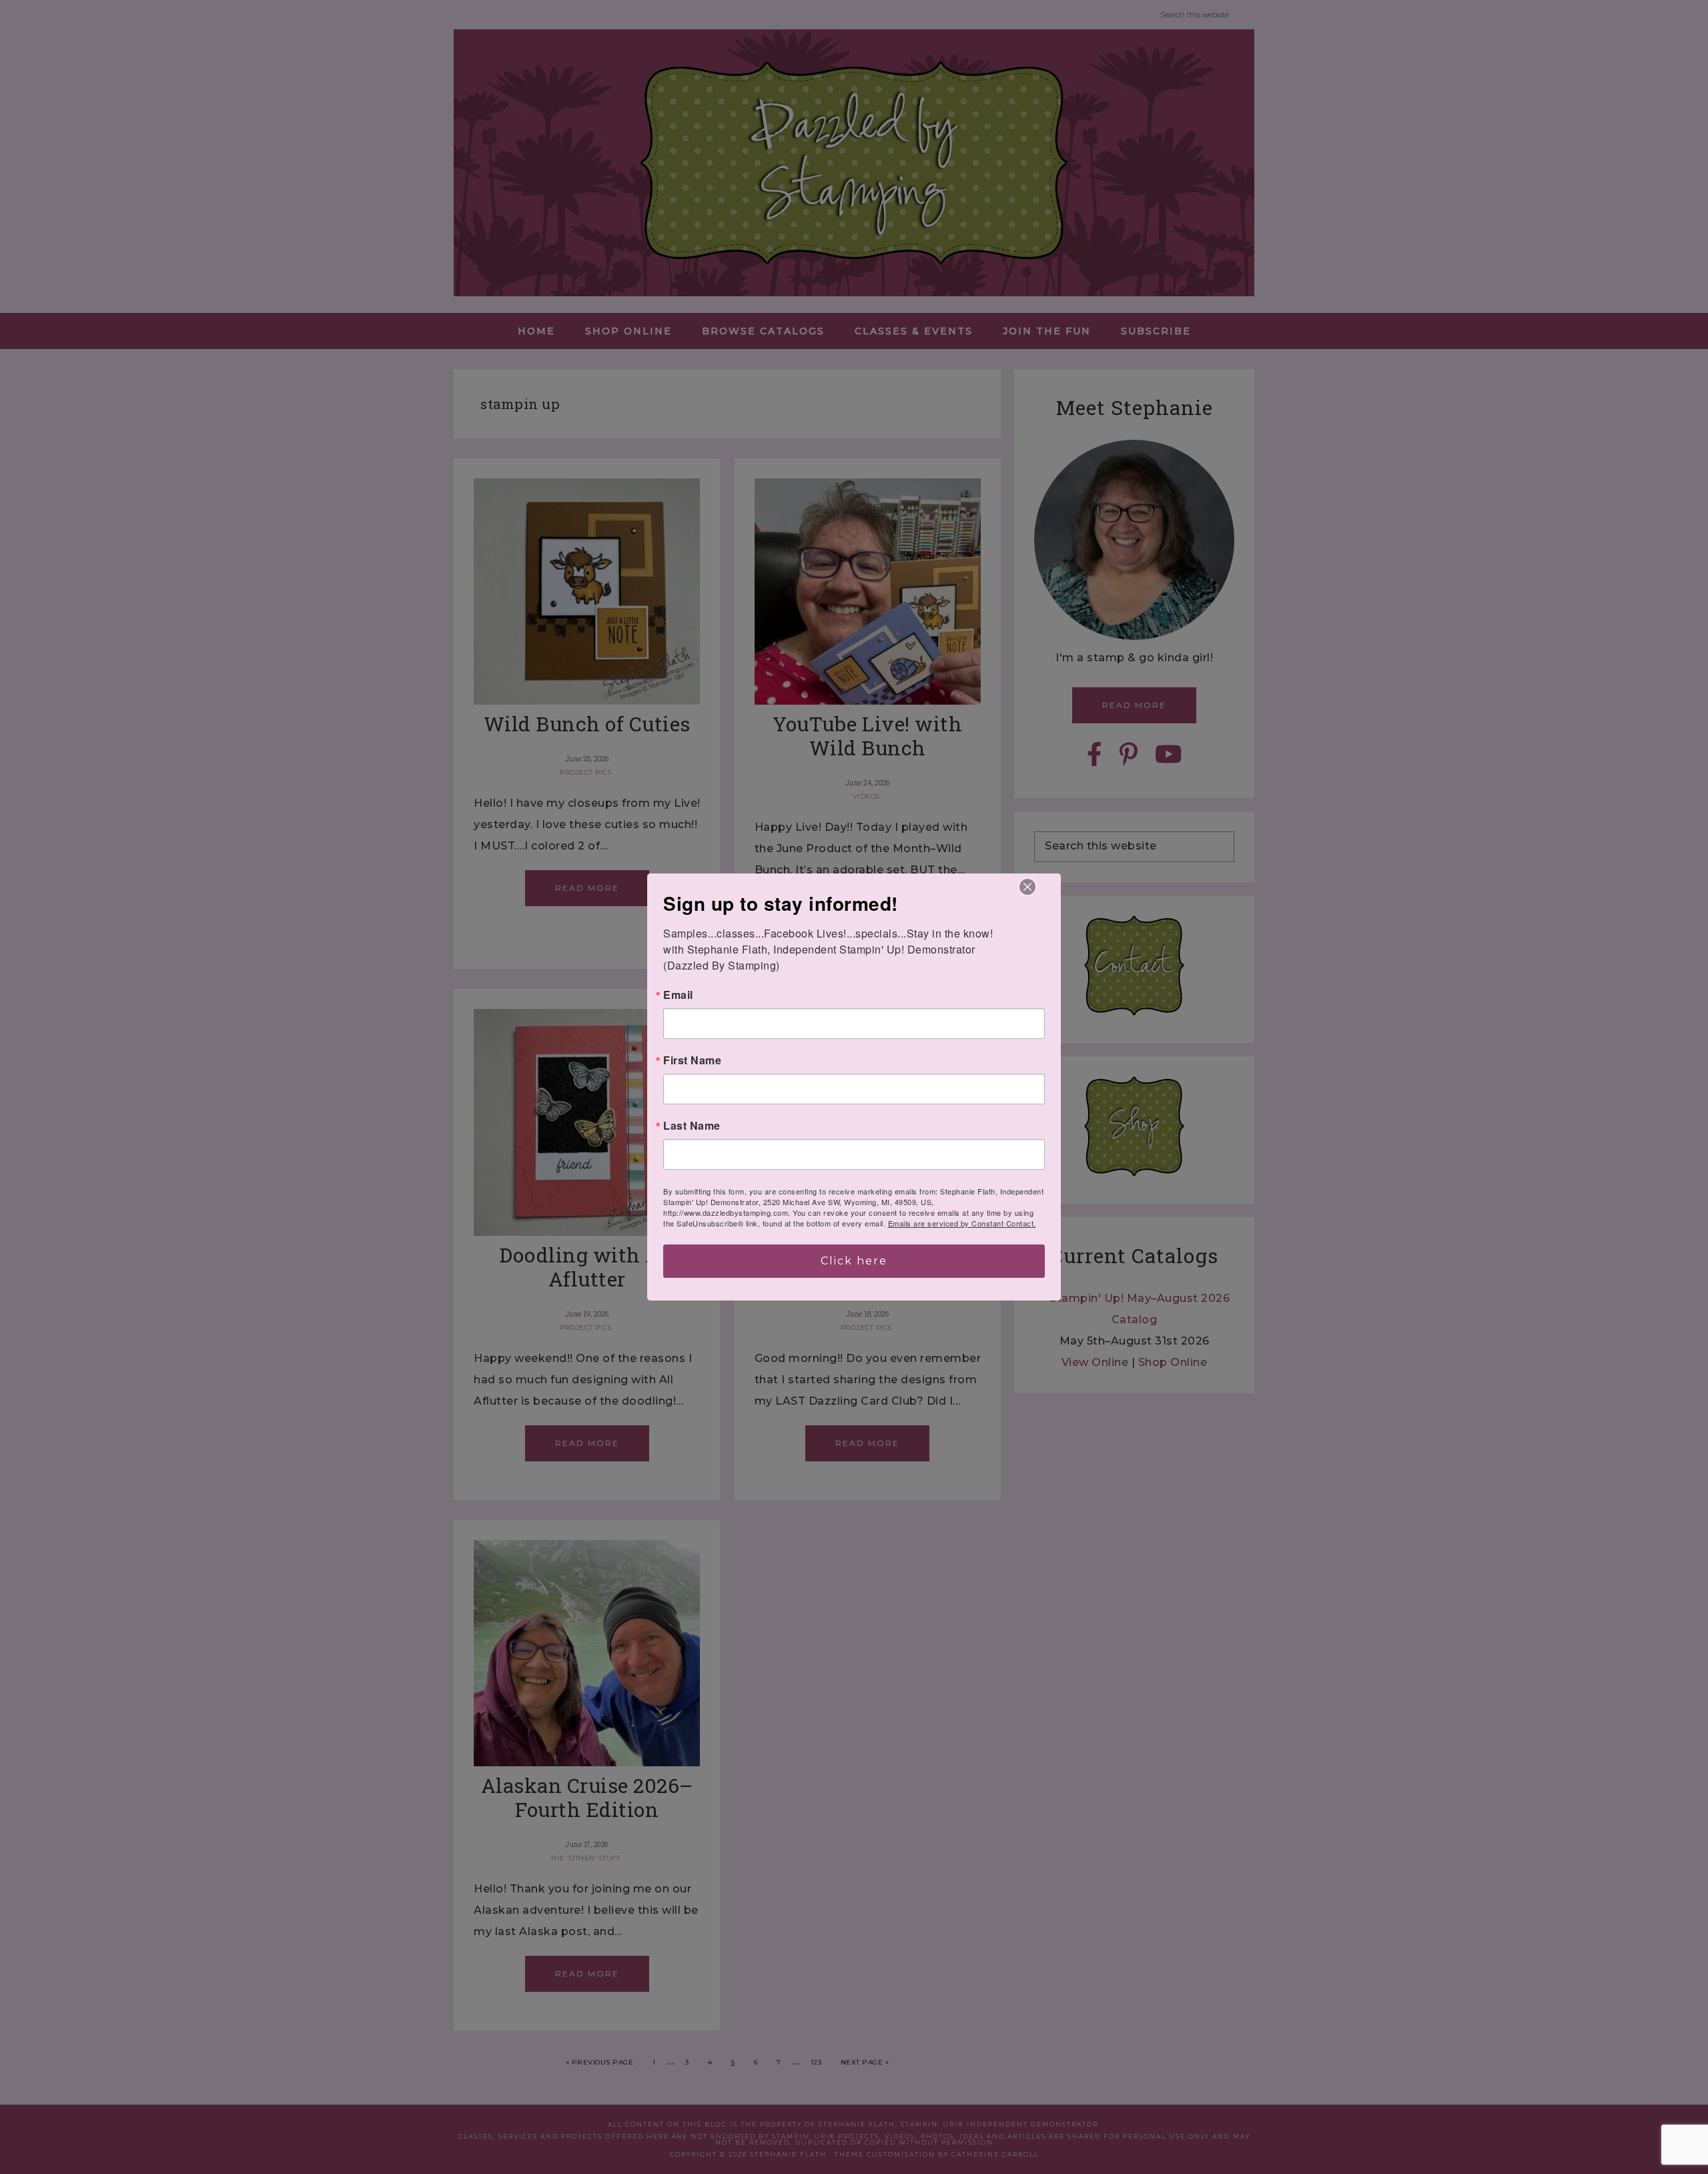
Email (678, 995)
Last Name (692, 1126)
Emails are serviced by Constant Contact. (962, 1223)
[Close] (1027, 887)
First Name (692, 1060)
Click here (854, 1261)
